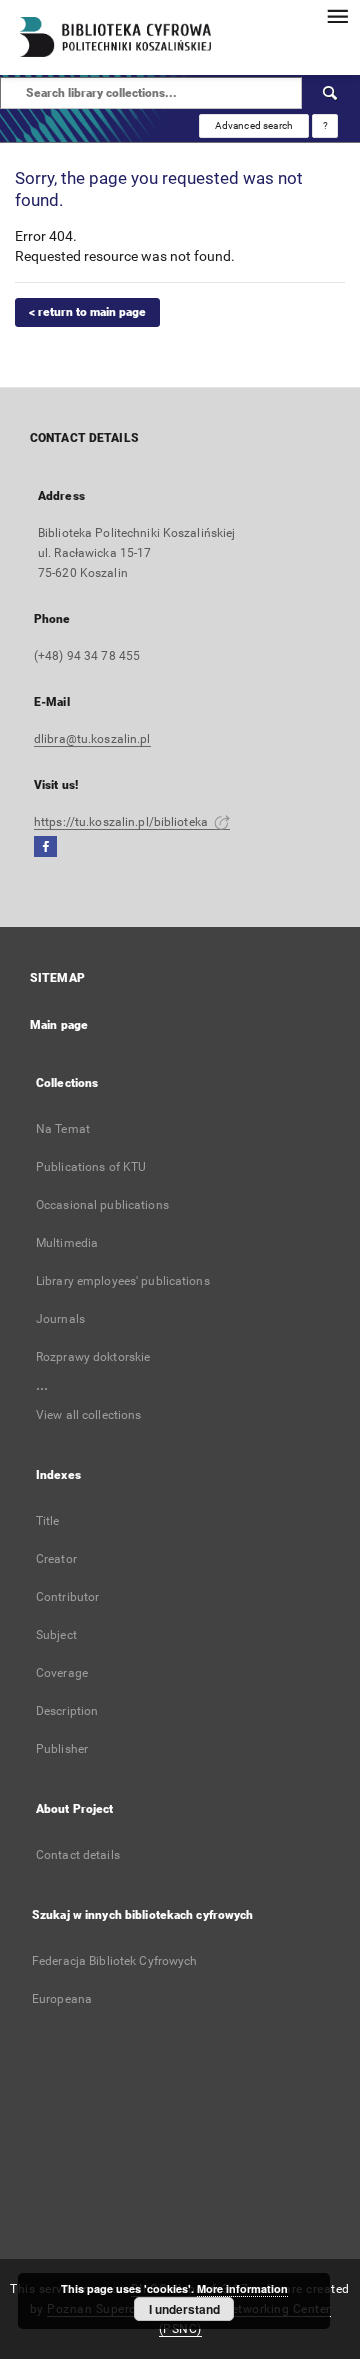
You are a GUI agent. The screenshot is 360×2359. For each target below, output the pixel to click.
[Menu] (337, 16)
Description (67, 1711)
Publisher (62, 1749)
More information (242, 2288)
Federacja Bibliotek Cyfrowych (114, 1961)
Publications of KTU (91, 1167)
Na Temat (63, 1129)
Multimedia (67, 1243)
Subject (56, 1635)
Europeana (62, 1999)
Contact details (78, 1855)
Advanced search (254, 125)
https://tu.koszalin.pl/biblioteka (122, 822)
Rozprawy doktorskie (93, 1357)
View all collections (88, 1415)
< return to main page (87, 312)
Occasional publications (102, 1205)
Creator (56, 1559)
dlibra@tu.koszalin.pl (92, 739)
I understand (184, 2309)
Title (48, 1521)
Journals (60, 1319)
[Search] (331, 93)
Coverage (62, 1673)
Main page (59, 1025)
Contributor (67, 1597)
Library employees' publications (123, 1281)
